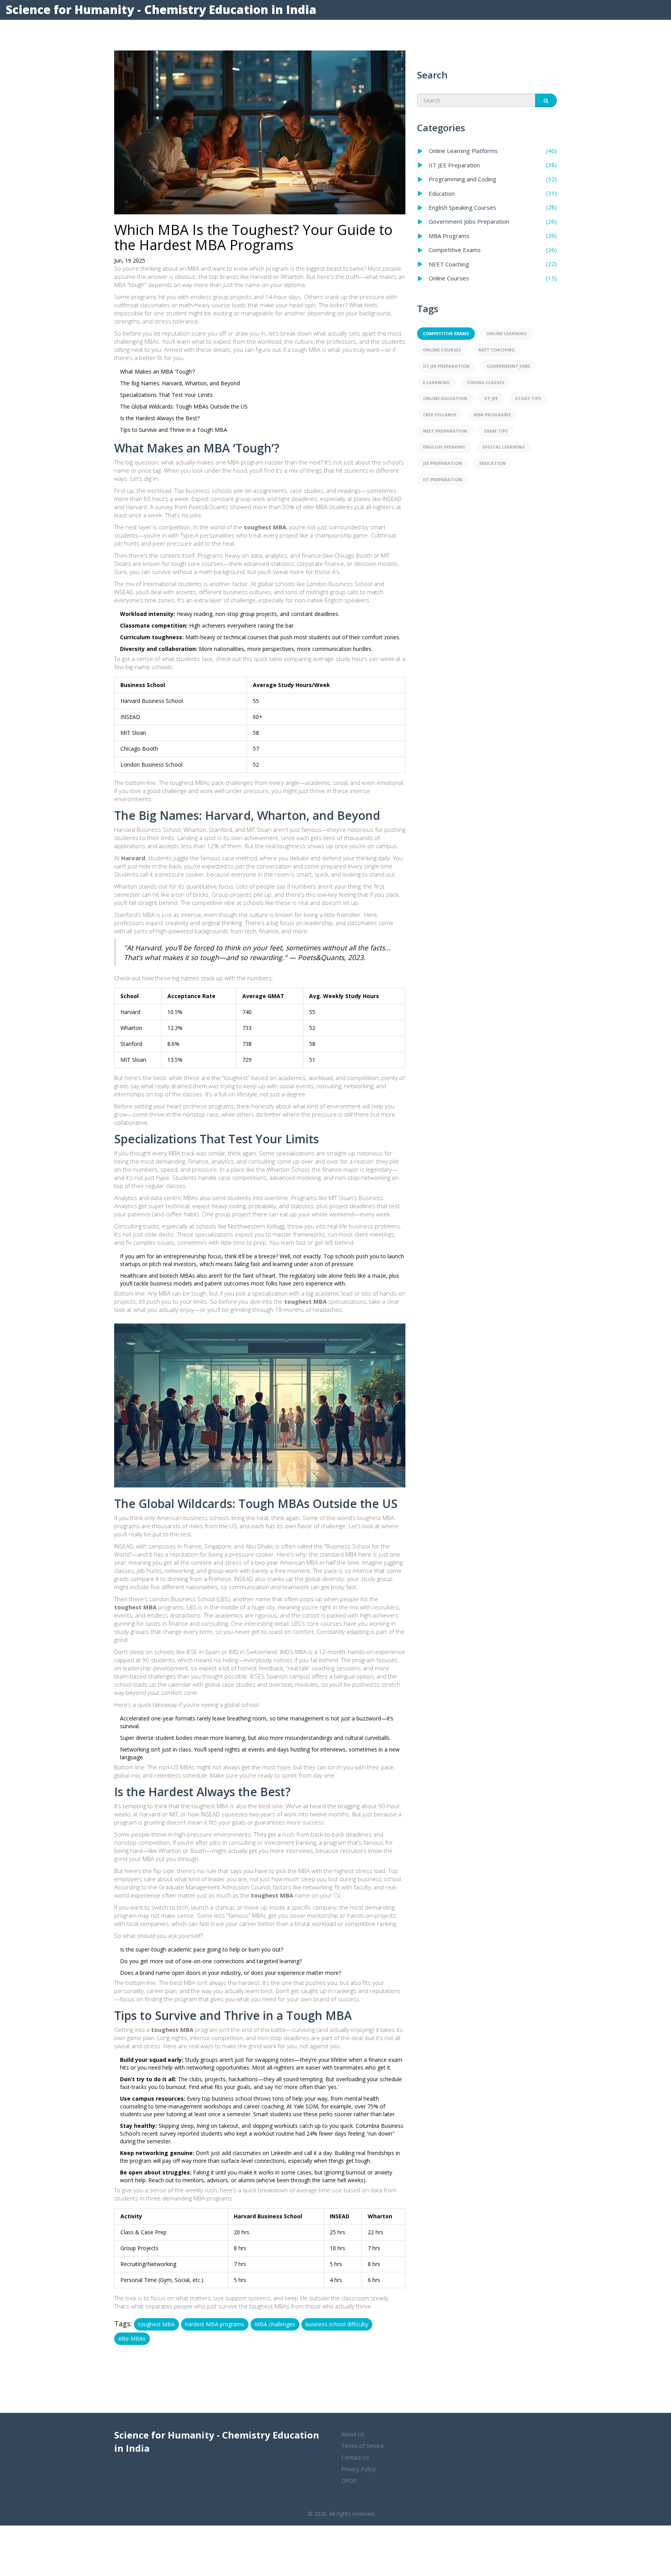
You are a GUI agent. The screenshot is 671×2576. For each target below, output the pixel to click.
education (492, 463)
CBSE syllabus (440, 415)
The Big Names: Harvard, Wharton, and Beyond (180, 383)
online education (445, 398)
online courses (442, 350)
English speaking (444, 447)
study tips (528, 398)
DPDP (349, 2481)
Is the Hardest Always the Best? (160, 418)
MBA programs (492, 415)
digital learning (504, 447)
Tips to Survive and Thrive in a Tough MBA (174, 430)
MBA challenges (275, 2324)
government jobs (508, 366)
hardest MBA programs (215, 2324)
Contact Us (355, 2457)
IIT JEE (491, 398)
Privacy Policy (358, 2469)
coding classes (486, 382)
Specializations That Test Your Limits (166, 395)
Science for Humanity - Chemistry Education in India (161, 10)
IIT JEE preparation (446, 366)
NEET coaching (497, 350)
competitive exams (446, 333)
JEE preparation (442, 463)
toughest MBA (156, 2324)
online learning (507, 333)
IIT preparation (442, 479)
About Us (353, 2434)
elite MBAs (132, 2339)
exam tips (496, 431)
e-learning (436, 382)
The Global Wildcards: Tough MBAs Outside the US (184, 406)
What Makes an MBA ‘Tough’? (157, 371)
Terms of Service (363, 2446)
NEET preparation (445, 431)
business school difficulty (337, 2324)
